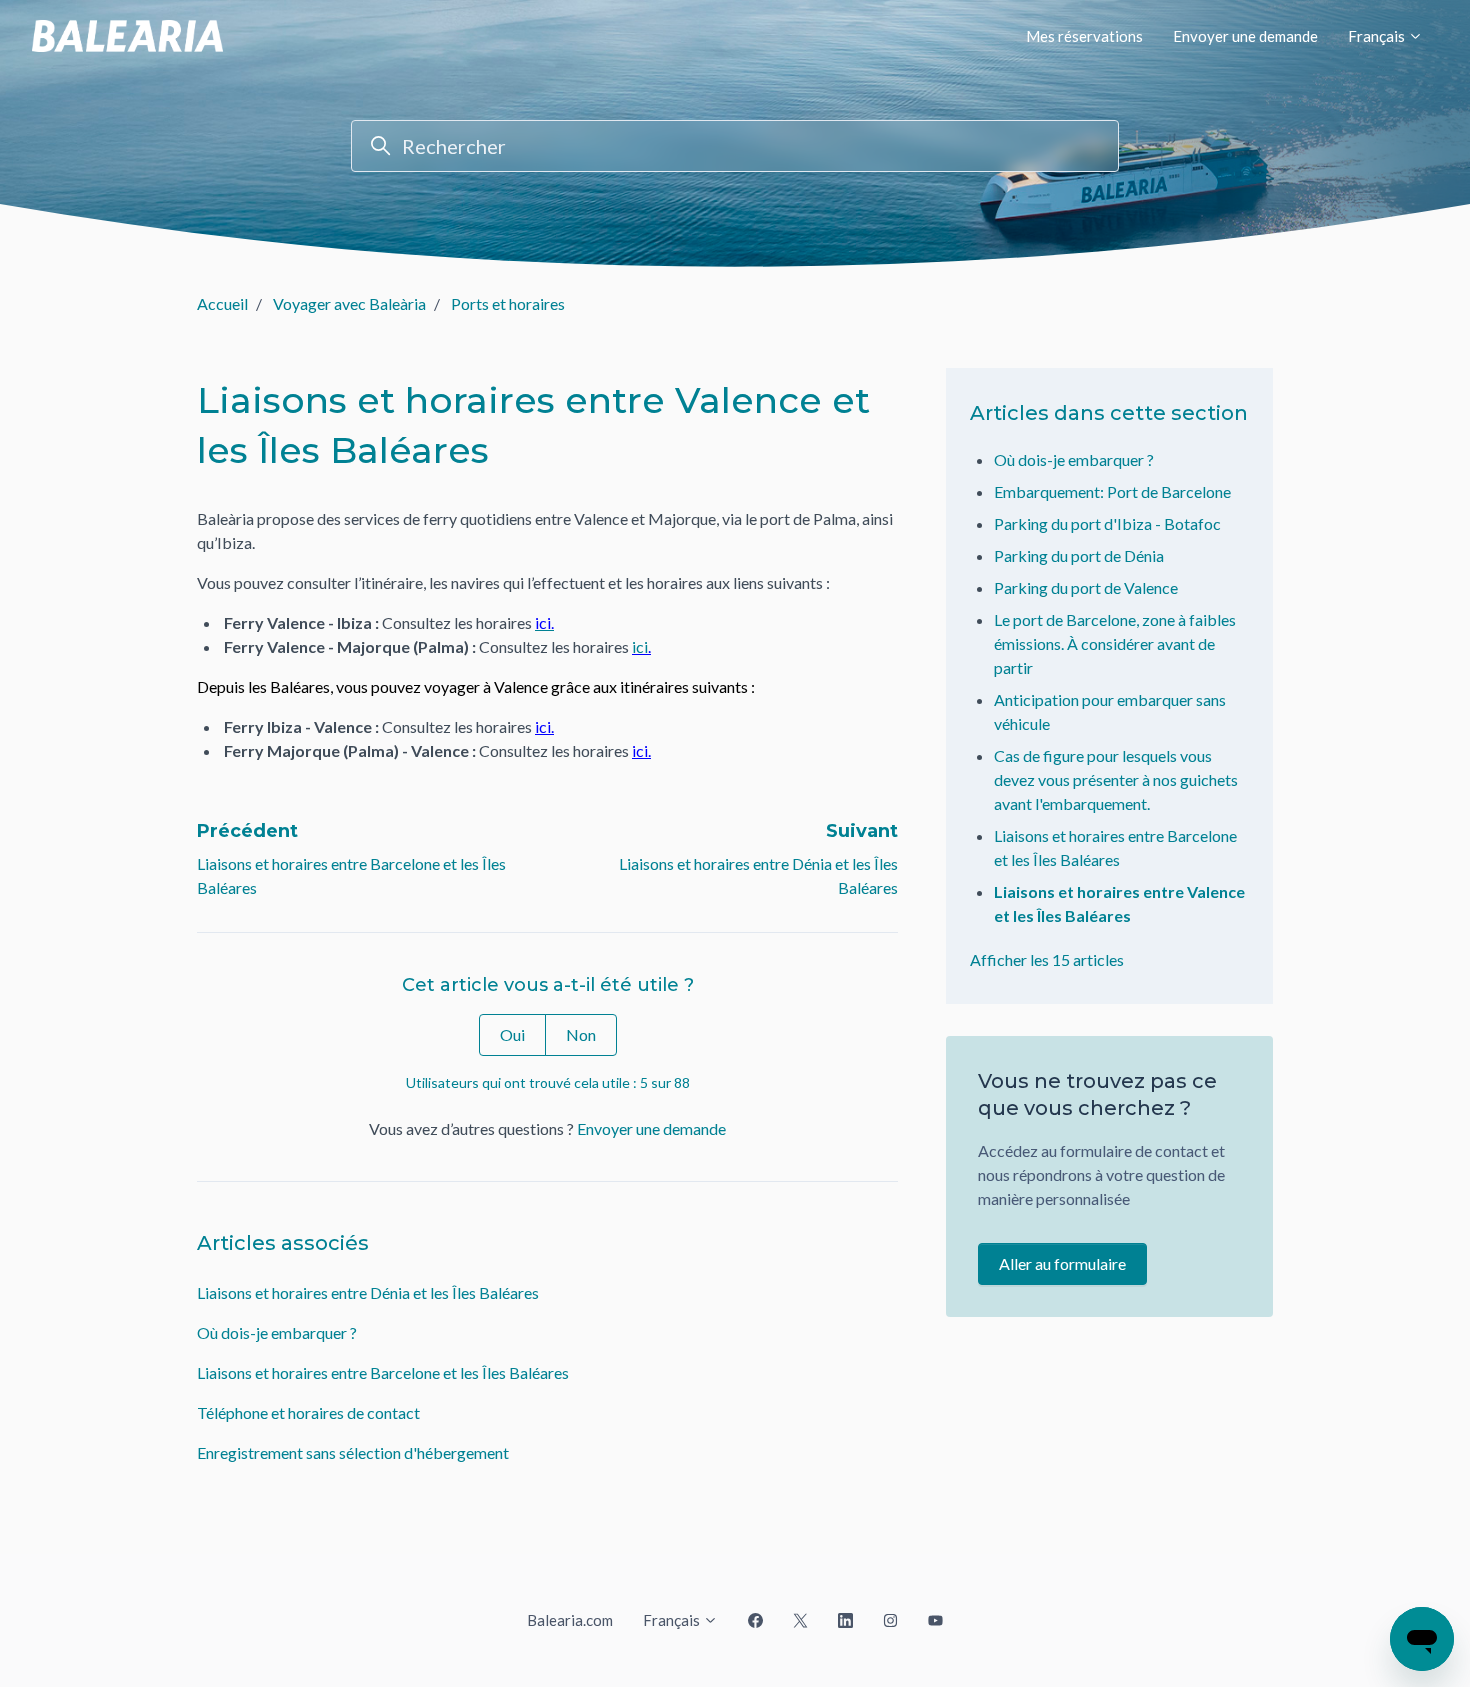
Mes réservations (1084, 36)
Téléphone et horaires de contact (308, 1412)
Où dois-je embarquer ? (277, 1332)
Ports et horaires (508, 303)
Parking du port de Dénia (1079, 555)
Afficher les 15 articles (1047, 959)
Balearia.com (570, 1620)
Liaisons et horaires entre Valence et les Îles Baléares (1119, 903)
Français (1378, 36)
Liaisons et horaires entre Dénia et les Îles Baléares (368, 1292)
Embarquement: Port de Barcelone (1112, 491)
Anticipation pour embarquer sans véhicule (1110, 711)
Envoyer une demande (1245, 36)
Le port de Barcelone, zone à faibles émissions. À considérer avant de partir (1115, 643)
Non (581, 1034)
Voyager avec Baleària (349, 303)
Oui (512, 1034)
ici (640, 646)
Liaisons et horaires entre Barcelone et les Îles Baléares (383, 1372)
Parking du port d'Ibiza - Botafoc (1107, 523)
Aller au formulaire (1062, 1263)
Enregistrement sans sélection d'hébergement (353, 1452)
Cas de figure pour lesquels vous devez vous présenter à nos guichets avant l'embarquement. (1116, 779)
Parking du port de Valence (1086, 587)
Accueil (222, 303)
